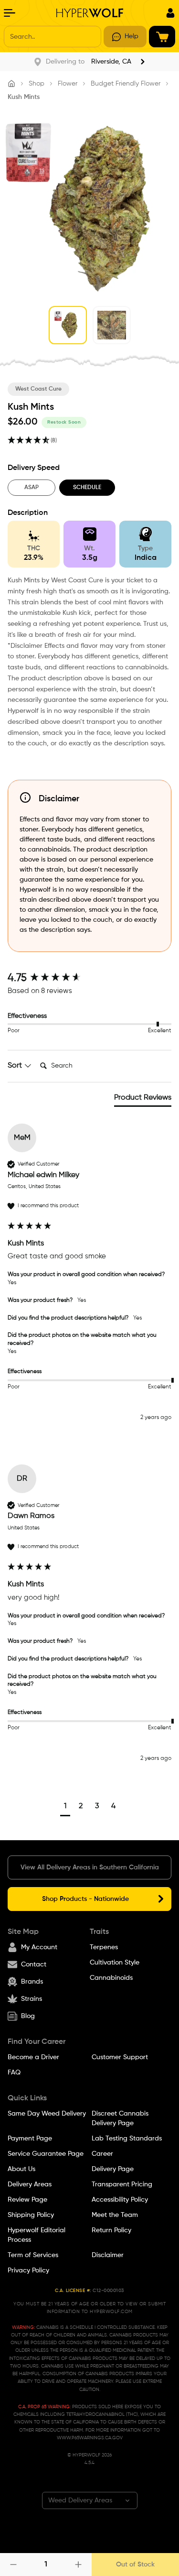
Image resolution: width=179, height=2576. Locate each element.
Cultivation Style (115, 1963)
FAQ (14, 2073)
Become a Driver (33, 2057)
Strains (32, 1999)
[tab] (143, 1100)
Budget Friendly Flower (126, 84)
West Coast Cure (38, 389)
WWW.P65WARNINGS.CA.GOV (90, 2438)
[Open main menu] (10, 13)
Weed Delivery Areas (80, 2500)
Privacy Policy (28, 2270)
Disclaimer (108, 2255)
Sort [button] (16, 1066)
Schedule (87, 488)
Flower (68, 84)
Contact (34, 1965)
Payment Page (30, 2139)
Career (102, 2154)
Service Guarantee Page (46, 2154)
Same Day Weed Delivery (47, 2114)
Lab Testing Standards (127, 2139)
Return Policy (111, 2230)
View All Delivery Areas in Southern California (90, 1867)
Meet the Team (115, 2215)
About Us (21, 2169)
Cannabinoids (111, 1978)
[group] (89, 978)
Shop (37, 84)
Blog (28, 2016)
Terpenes (104, 1947)
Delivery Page (113, 2169)
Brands (32, 1982)
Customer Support (120, 2057)
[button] (65, 1807)
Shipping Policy (31, 2215)
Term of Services (33, 2255)
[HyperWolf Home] (90, 13)
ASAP (32, 488)
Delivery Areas (30, 2184)
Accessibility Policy (120, 2200)
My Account (39, 1947)
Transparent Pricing (122, 2184)
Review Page (27, 2200)
